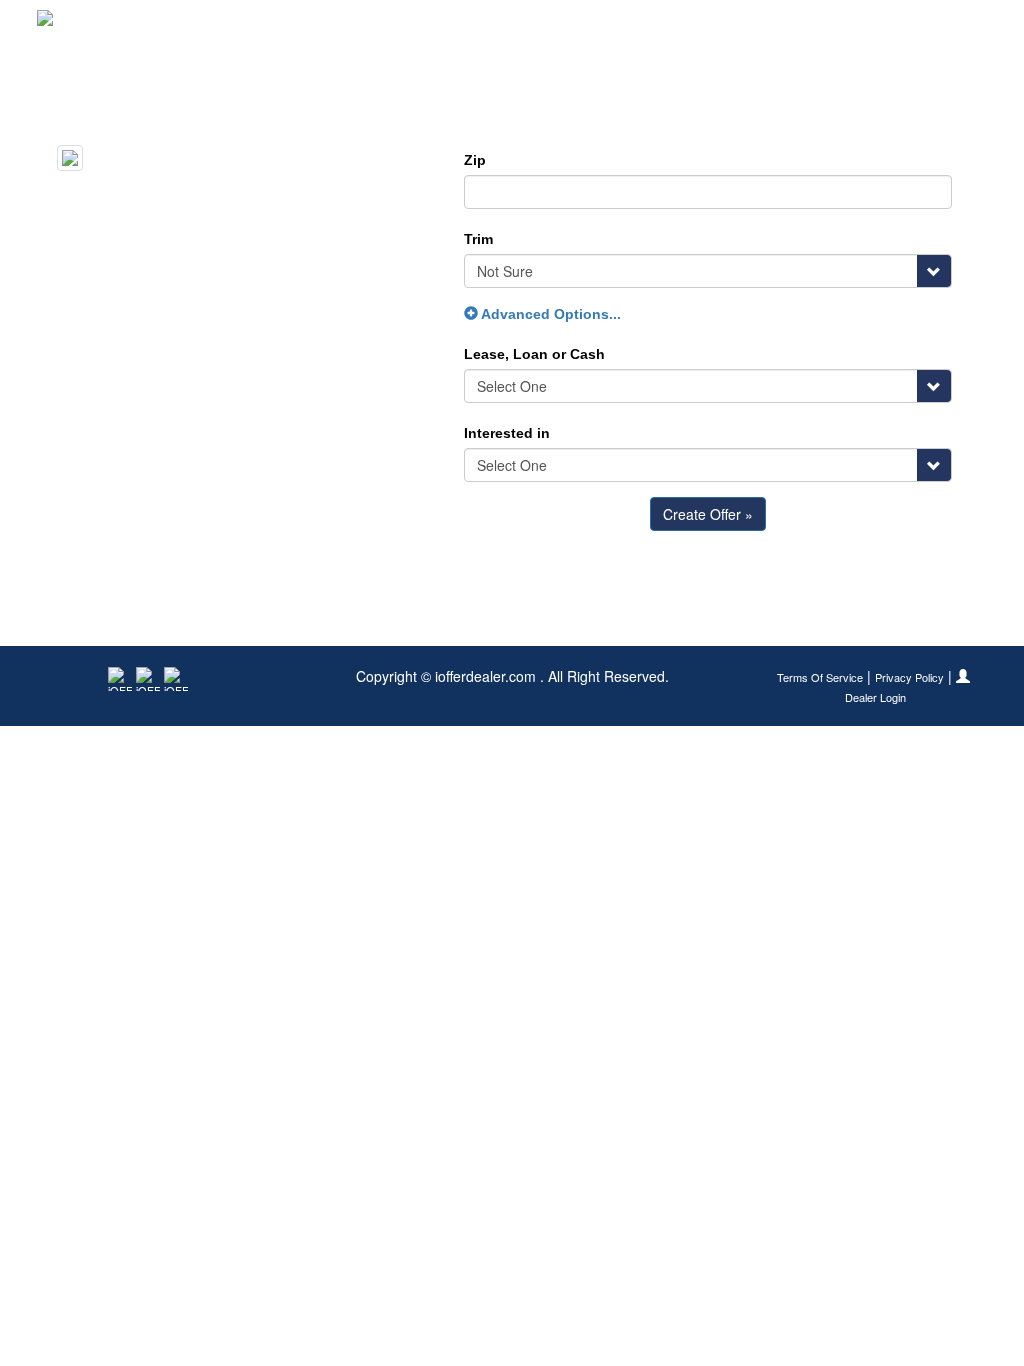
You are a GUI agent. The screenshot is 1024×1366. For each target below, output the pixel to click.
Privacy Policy (909, 677)
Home (668, 25)
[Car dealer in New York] (102, 25)
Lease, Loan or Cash (534, 354)
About (963, 25)
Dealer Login (875, 697)
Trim (478, 239)
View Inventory (867, 25)
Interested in (507, 433)
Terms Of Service (820, 677)
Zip (475, 160)
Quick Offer (753, 25)
